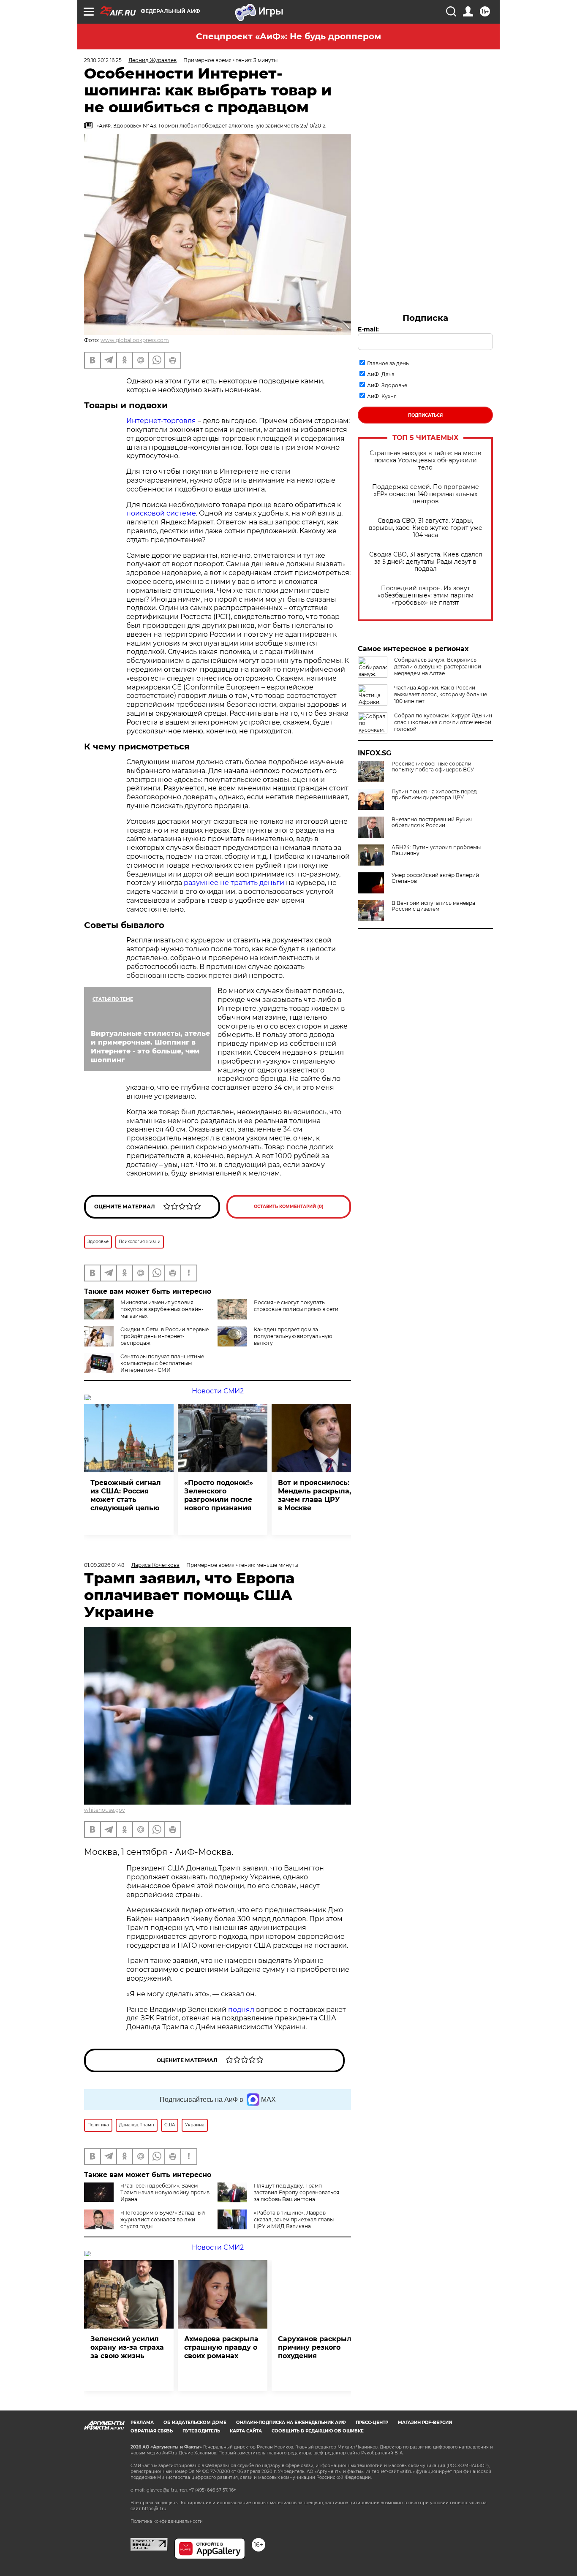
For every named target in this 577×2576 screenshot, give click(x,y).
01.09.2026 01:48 (104, 1565)
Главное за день (388, 363)
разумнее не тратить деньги (234, 883)
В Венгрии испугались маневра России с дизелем (433, 906)
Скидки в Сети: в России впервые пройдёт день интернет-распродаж (165, 1336)
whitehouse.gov (105, 1810)
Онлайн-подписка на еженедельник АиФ (291, 2423)
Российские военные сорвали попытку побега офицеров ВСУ (433, 767)
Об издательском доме (195, 2423)
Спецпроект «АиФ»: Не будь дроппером (288, 36)
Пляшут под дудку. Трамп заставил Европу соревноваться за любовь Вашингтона (297, 2192)
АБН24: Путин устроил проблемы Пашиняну (436, 850)
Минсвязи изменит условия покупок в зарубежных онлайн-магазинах (162, 1309)
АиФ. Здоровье (387, 385)
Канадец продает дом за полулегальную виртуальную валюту (293, 1336)
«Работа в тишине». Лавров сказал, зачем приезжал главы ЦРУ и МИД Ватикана (294, 2219)
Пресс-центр (372, 2423)
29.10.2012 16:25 (103, 60)
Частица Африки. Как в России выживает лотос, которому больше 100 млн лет (441, 694)
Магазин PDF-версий (425, 2423)
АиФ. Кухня (382, 396)
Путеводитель (201, 2431)
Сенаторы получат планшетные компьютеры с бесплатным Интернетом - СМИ (162, 1363)
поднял (241, 2010)
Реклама (142, 2423)
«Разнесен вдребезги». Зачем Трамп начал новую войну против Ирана (165, 2192)
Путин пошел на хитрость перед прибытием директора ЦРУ (434, 795)
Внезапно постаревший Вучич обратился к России (432, 822)
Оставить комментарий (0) (289, 1207)
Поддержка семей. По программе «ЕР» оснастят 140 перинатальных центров (426, 494)
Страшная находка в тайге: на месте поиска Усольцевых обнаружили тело (426, 460)
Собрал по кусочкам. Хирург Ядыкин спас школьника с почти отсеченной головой (443, 722)
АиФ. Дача (381, 374)
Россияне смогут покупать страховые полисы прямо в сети (296, 1306)
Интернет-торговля (161, 421)
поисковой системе (161, 513)
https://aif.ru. (155, 2509)
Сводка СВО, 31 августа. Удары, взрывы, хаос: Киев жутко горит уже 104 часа (426, 528)
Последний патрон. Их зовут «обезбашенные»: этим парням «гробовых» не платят (426, 596)
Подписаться (425, 415)
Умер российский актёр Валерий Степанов (435, 878)
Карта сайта (246, 2431)
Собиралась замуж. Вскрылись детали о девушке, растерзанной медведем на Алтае (438, 666)
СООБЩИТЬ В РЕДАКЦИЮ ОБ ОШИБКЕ (318, 2431)
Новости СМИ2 (218, 1391)
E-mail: (368, 329)
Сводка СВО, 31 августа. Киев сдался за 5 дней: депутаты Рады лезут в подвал (426, 562)
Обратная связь (152, 2431)
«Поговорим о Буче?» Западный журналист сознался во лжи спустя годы (163, 2219)
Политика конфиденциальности (167, 2521)
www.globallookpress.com (135, 340)
